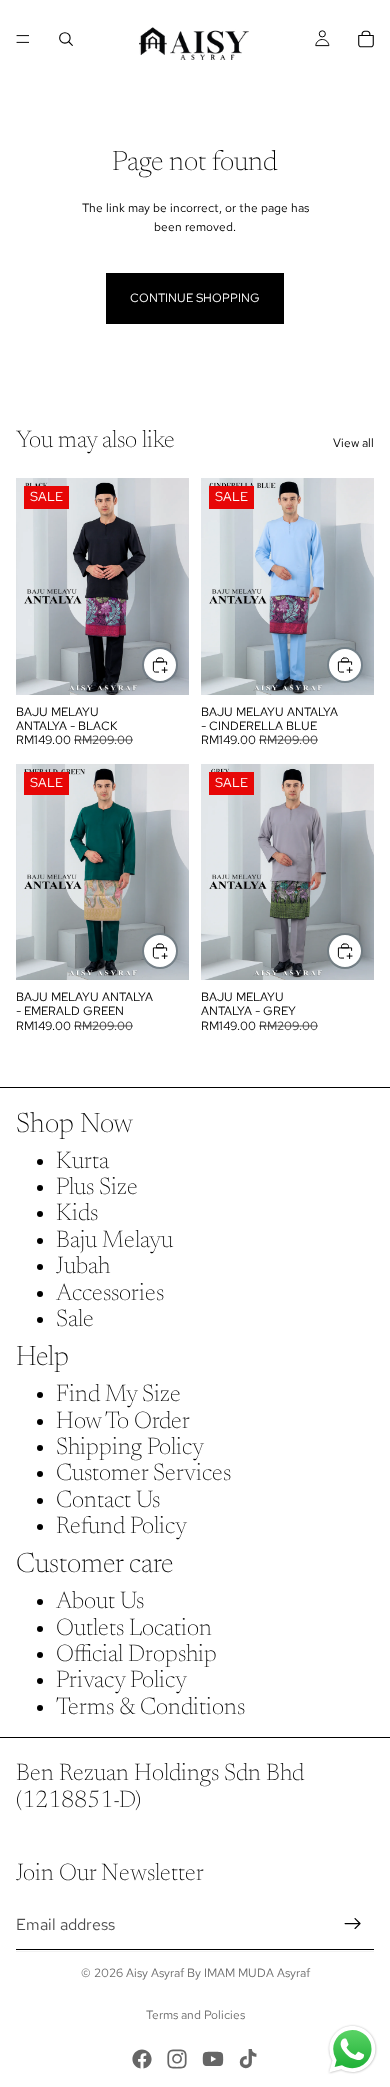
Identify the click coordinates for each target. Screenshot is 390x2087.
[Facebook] (142, 2059)
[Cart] (366, 39)
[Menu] (23, 39)
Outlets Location (134, 1629)
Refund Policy (121, 1527)
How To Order (123, 1422)
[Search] (66, 39)
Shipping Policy (130, 1448)
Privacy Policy (121, 1681)
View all (353, 443)
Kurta (82, 1162)
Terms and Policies (195, 2015)
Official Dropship (136, 1655)
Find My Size (118, 1395)
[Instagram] (177, 2059)
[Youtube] (213, 2059)
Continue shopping (195, 298)
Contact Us (108, 1501)
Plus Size (97, 1188)
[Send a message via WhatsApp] (352, 2049)
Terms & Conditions (150, 1708)
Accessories (110, 1294)
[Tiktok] (248, 2059)
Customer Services (143, 1474)
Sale (75, 1320)
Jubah (83, 1267)
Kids (77, 1214)
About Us (100, 1602)
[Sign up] (353, 1925)
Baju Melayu (114, 1241)
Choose (177, 665)
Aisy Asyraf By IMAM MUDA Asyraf (218, 1973)
